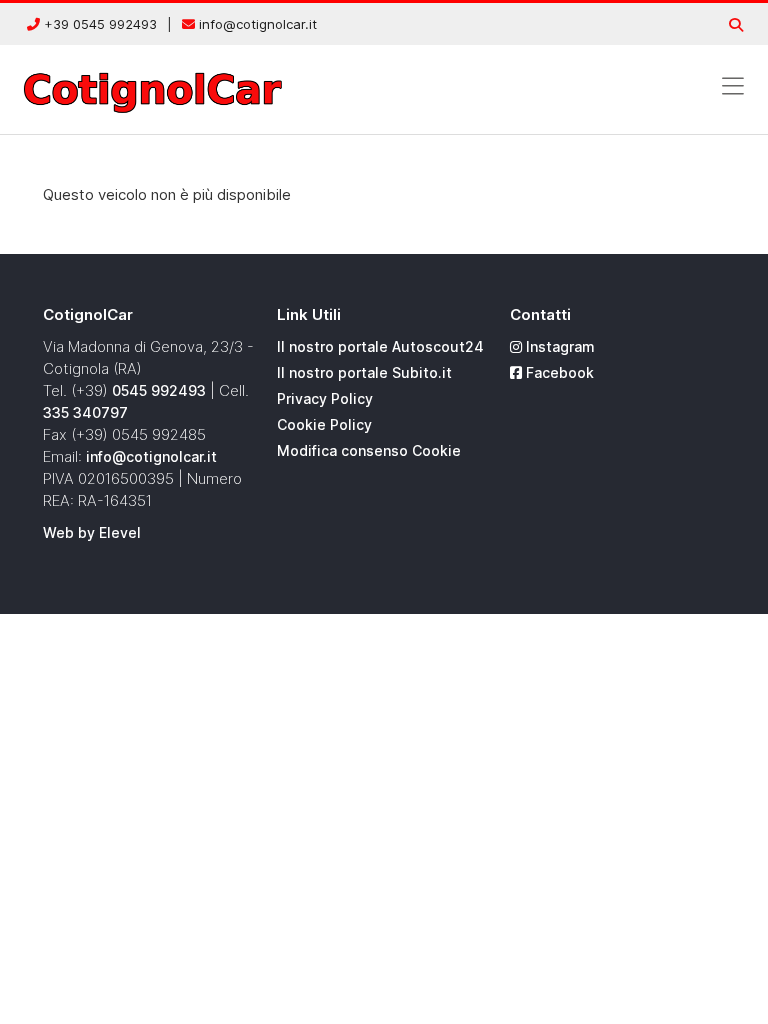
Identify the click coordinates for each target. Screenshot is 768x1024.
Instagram (558, 346)
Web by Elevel (92, 532)
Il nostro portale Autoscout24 (380, 346)
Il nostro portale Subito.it (364, 372)
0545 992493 (159, 390)
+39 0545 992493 (98, 24)
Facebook (558, 372)
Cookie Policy (324, 424)
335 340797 (85, 412)
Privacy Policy (325, 398)
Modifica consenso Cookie (369, 450)
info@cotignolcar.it (256, 24)
